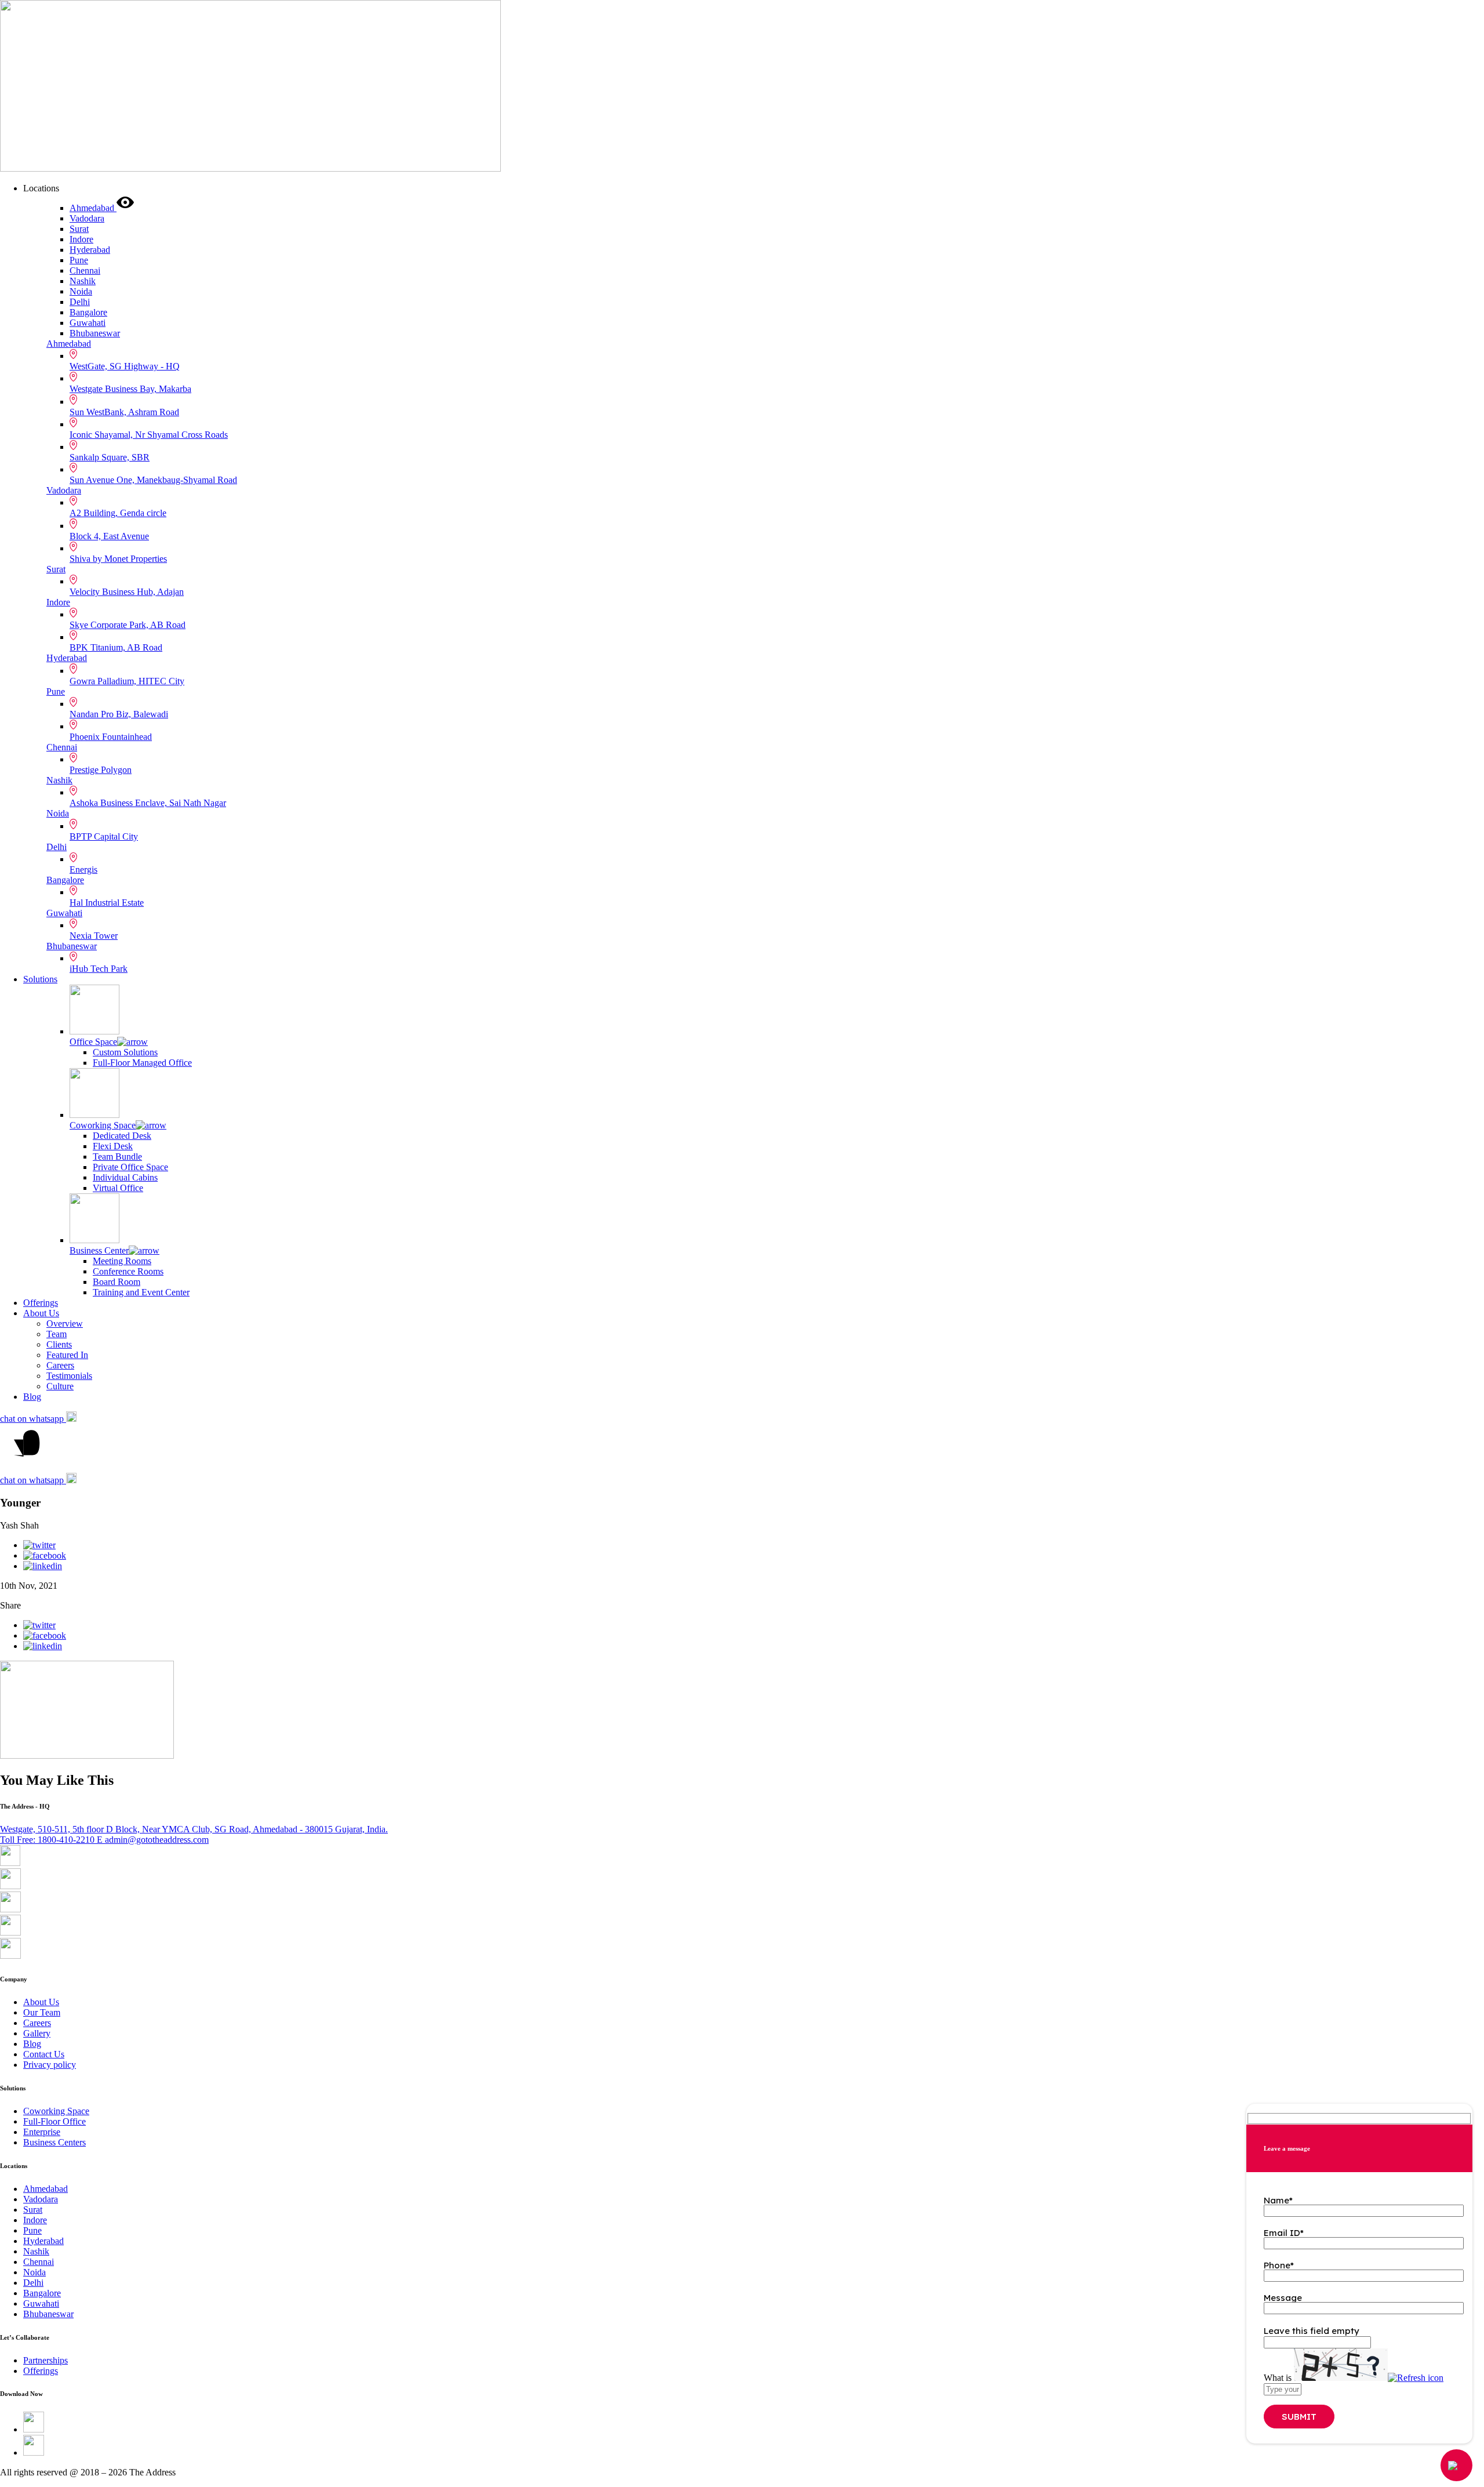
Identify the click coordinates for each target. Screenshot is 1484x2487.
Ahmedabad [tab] (93, 208)
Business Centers (54, 2142)
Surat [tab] (79, 229)
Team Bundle (117, 1157)
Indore (58, 602)
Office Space (93, 1042)
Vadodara (64, 490)
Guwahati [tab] (88, 323)
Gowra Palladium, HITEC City (127, 681)
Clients (59, 1344)
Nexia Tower (94, 936)
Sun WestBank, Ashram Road (124, 412)
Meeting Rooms (122, 1261)
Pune (56, 691)
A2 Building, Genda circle (118, 513)
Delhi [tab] (80, 302)
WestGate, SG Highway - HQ (125, 366)
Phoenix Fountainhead (111, 737)
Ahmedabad (69, 344)
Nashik (59, 780)
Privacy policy (50, 2065)
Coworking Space (103, 1125)
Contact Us (44, 2054)
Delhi (57, 847)
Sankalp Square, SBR (110, 457)
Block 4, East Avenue (109, 536)
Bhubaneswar (72, 946)
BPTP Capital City (104, 836)
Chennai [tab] (85, 271)
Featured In (67, 1355)
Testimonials (69, 1376)
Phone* (1279, 2265)
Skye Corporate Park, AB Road (128, 625)
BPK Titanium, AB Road (116, 647)
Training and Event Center (141, 1292)
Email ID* (1284, 2233)
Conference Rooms (128, 1271)
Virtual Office (118, 1188)
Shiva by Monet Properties (118, 559)
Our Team (42, 2012)
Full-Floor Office (54, 2121)
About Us (41, 1313)
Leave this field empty (1312, 2331)
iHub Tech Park (99, 969)
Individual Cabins (125, 1177)
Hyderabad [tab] (90, 250)
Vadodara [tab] (87, 218)
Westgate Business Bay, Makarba (130, 389)
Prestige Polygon (101, 770)
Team (57, 1334)
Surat (56, 569)
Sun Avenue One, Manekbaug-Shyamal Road (153, 480)
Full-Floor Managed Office (142, 1063)
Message (1283, 2298)
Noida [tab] (81, 291)
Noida (58, 813)
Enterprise (42, 2132)
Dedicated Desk (122, 1136)
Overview (65, 1324)
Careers (60, 1365)
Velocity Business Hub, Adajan (127, 592)
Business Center (99, 1250)
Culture (60, 1386)
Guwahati (64, 913)
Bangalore (65, 880)
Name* (1278, 2200)
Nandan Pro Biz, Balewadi (119, 714)
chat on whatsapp (33, 1419)
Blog (32, 1397)
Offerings (41, 1303)
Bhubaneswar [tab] (95, 333)
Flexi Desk (113, 1146)
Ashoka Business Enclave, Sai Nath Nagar (148, 803)
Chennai (62, 747)
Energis (83, 869)
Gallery (37, 2033)
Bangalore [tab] (88, 312)
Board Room (117, 1282)
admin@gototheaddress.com (153, 1840)
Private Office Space (130, 1167)
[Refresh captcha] (1416, 2378)
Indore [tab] (81, 239)
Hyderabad (67, 658)
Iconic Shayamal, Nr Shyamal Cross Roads (149, 435)
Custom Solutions (125, 1052)
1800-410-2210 (48, 1840)
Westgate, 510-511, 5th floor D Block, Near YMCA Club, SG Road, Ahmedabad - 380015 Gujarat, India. (194, 1829)
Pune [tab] (79, 260)
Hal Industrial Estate (107, 903)
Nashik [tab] (83, 281)
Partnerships (46, 2360)
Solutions (40, 979)
